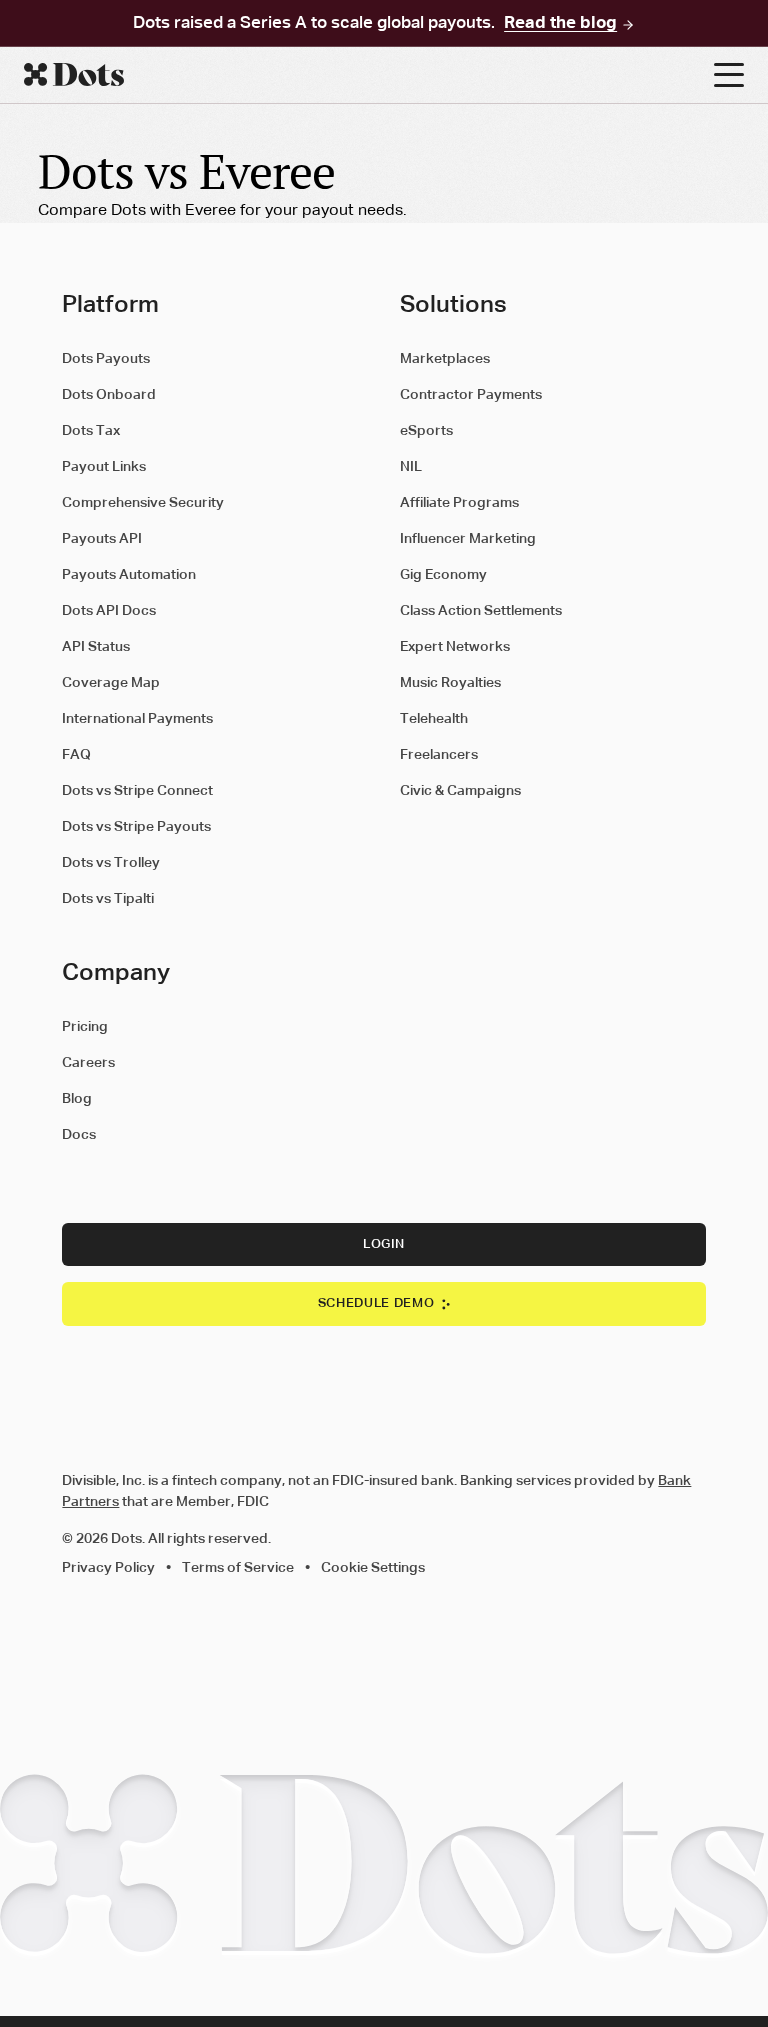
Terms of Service (238, 1568)
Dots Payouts (106, 359)
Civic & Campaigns (460, 791)
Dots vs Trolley (111, 863)
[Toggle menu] (729, 75)
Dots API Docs (109, 611)
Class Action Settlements (481, 611)
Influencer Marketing (468, 539)
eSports (426, 431)
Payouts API (102, 539)
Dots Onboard (109, 395)
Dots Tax (91, 431)
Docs (79, 1135)
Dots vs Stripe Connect (137, 791)
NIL (411, 467)
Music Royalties (450, 683)
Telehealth (434, 719)
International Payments (137, 719)
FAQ (76, 755)
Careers (88, 1063)
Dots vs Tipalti (108, 899)
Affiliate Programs (459, 503)
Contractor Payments (471, 395)
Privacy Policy (108, 1568)
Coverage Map (111, 683)
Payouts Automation (129, 575)
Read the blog (560, 24)
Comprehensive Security (143, 503)
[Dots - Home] (369, 74)
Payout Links (104, 467)
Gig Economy (443, 575)
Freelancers (439, 755)
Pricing (85, 1027)
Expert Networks (455, 647)
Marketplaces (445, 359)
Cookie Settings (373, 1568)
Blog (77, 1099)
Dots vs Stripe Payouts (136, 827)
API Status (96, 647)
